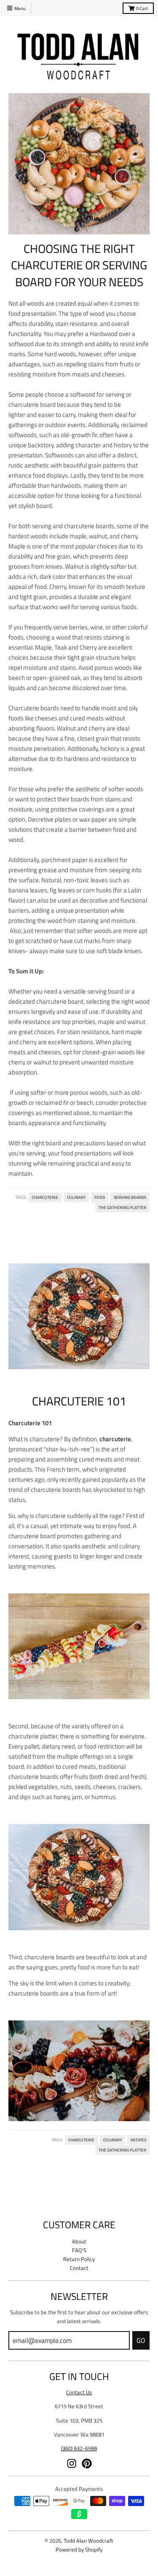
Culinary (76, 1197)
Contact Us (79, 2392)
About (79, 2241)
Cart (142, 8)
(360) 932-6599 (79, 2448)
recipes (138, 2140)
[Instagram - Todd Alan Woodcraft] (72, 2463)
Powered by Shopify (79, 2549)
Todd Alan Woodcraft (88, 2541)
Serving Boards (130, 1197)
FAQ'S (79, 2250)
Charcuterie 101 (79, 1401)
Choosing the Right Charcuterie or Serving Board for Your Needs (79, 265)
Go (141, 2340)
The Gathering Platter (122, 1207)
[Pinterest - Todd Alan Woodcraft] (87, 2463)
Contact (79, 2268)
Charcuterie (45, 1197)
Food (100, 1197)
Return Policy (79, 2259)
